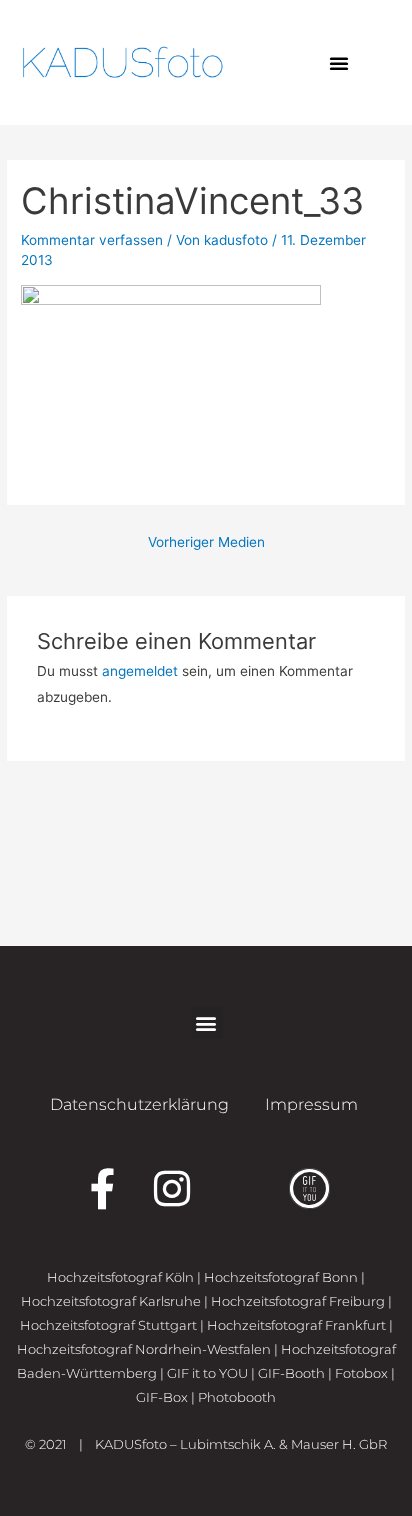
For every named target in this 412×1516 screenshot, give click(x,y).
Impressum (311, 1104)
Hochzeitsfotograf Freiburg (298, 1301)
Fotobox (361, 1373)
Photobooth (237, 1397)
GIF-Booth (291, 1373)
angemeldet (140, 671)
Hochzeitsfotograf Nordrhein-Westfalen (144, 1349)
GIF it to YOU (207, 1373)
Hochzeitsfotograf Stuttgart (108, 1325)
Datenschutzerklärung (139, 1104)
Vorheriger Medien (206, 542)
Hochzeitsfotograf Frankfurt (296, 1325)
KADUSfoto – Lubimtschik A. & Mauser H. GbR (241, 1444)
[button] (339, 63)
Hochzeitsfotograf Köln (120, 1277)
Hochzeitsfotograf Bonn (281, 1277)
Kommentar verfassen (92, 240)
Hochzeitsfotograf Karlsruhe (111, 1301)
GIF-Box (162, 1397)
